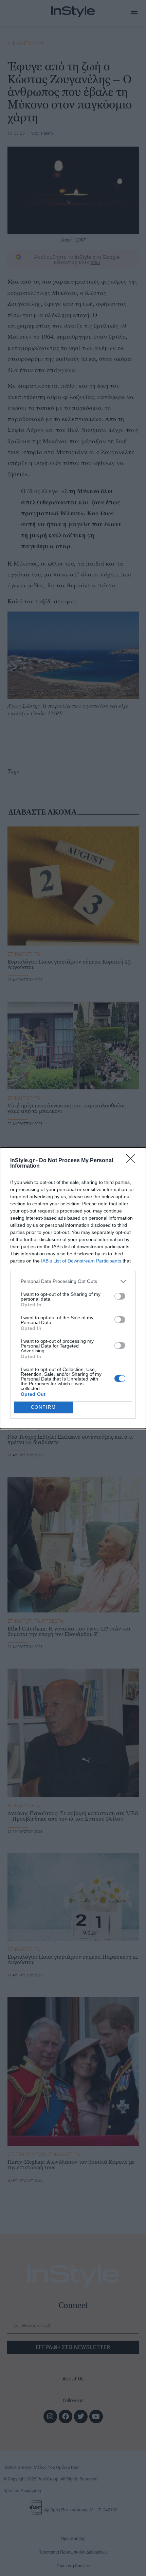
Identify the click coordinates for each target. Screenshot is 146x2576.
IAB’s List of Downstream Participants (81, 1261)
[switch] (120, 1296)
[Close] (133, 1161)
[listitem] (73, 1281)
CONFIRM (43, 1407)
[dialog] (73, 1288)
